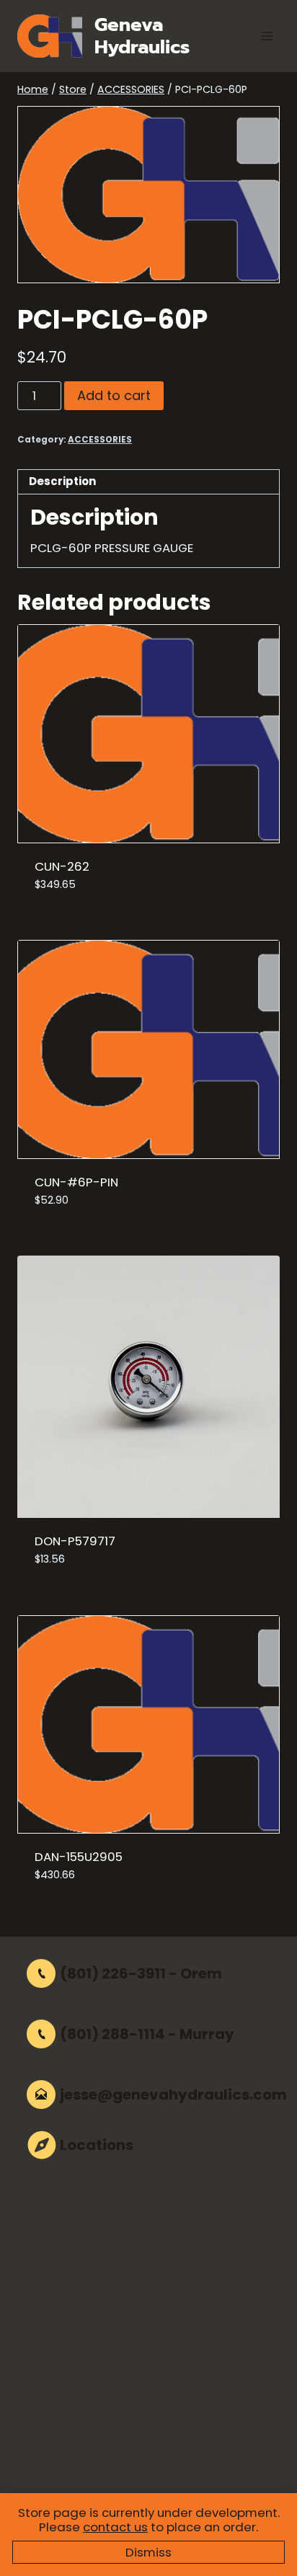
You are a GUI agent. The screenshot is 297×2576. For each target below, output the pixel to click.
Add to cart (114, 395)
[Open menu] (266, 36)
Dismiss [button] (148, 2552)
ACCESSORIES (100, 440)
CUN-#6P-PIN (76, 1182)
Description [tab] (62, 481)
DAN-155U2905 (79, 1857)
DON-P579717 (75, 1541)
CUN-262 (62, 866)
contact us (115, 2527)
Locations (97, 2145)
